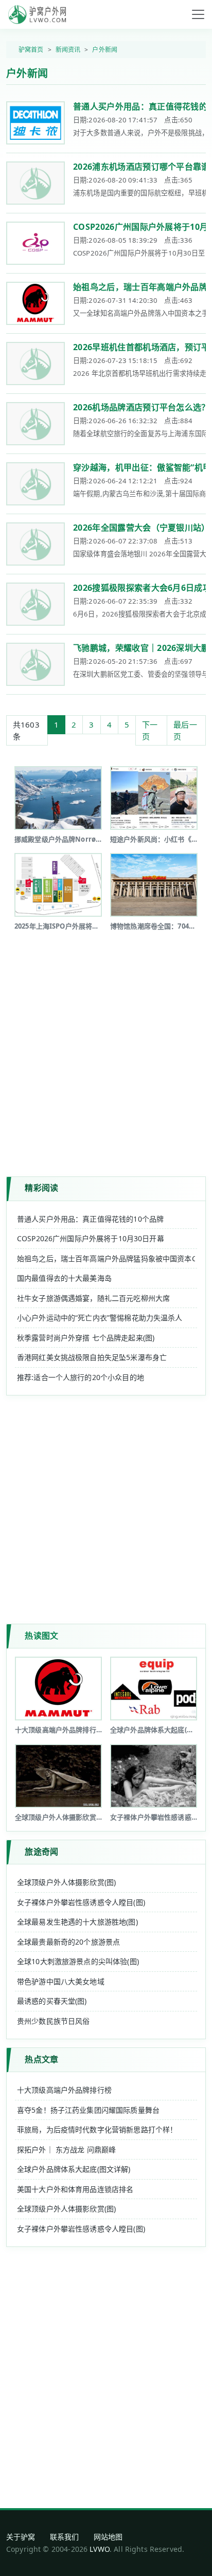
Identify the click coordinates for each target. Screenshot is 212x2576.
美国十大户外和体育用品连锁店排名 (75, 2189)
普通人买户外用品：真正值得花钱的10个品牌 (90, 1219)
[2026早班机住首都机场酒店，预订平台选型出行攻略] (36, 364)
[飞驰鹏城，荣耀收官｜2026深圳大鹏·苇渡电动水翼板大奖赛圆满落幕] (36, 664)
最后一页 (185, 730)
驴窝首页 (31, 50)
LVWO (100, 2549)
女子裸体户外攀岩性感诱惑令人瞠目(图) (81, 1902)
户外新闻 (105, 50)
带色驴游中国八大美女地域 (61, 1981)
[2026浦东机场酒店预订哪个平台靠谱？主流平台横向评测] (36, 183)
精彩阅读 (41, 1188)
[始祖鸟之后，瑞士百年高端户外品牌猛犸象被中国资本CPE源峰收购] (36, 303)
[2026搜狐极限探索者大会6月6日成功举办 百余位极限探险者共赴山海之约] (36, 604)
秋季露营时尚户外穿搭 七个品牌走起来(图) (86, 1338)
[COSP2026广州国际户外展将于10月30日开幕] (36, 243)
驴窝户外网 (37, 14)
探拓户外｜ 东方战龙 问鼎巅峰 (66, 2149)
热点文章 (41, 2059)
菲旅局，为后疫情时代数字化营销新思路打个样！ (97, 2129)
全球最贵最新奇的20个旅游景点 (68, 1942)
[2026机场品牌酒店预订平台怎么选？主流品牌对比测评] (36, 424)
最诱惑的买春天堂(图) (52, 2001)
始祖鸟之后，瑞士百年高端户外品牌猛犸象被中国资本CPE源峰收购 (106, 1258)
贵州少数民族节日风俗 (54, 2021)
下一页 (150, 730)
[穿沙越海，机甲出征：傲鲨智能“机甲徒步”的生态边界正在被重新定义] (36, 484)
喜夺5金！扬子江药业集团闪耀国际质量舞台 (88, 2110)
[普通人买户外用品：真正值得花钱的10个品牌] (36, 123)
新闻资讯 (68, 50)
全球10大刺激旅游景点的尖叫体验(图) (78, 1961)
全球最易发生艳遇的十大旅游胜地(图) (77, 1922)
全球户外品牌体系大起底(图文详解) (74, 2169)
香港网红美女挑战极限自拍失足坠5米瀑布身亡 (92, 1357)
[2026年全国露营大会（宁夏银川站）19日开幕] (36, 544)
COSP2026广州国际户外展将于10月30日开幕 (91, 1238)
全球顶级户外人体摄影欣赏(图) (66, 1882)
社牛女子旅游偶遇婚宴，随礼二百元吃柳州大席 (93, 1298)
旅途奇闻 (41, 1852)
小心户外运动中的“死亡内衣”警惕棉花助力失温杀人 (100, 1318)
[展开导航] (198, 14)
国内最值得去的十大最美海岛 (64, 1278)
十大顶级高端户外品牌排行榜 (64, 2090)
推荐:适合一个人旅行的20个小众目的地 (81, 1377)
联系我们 (65, 2537)
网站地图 (108, 2537)
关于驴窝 (21, 2537)
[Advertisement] (106, 1046)
